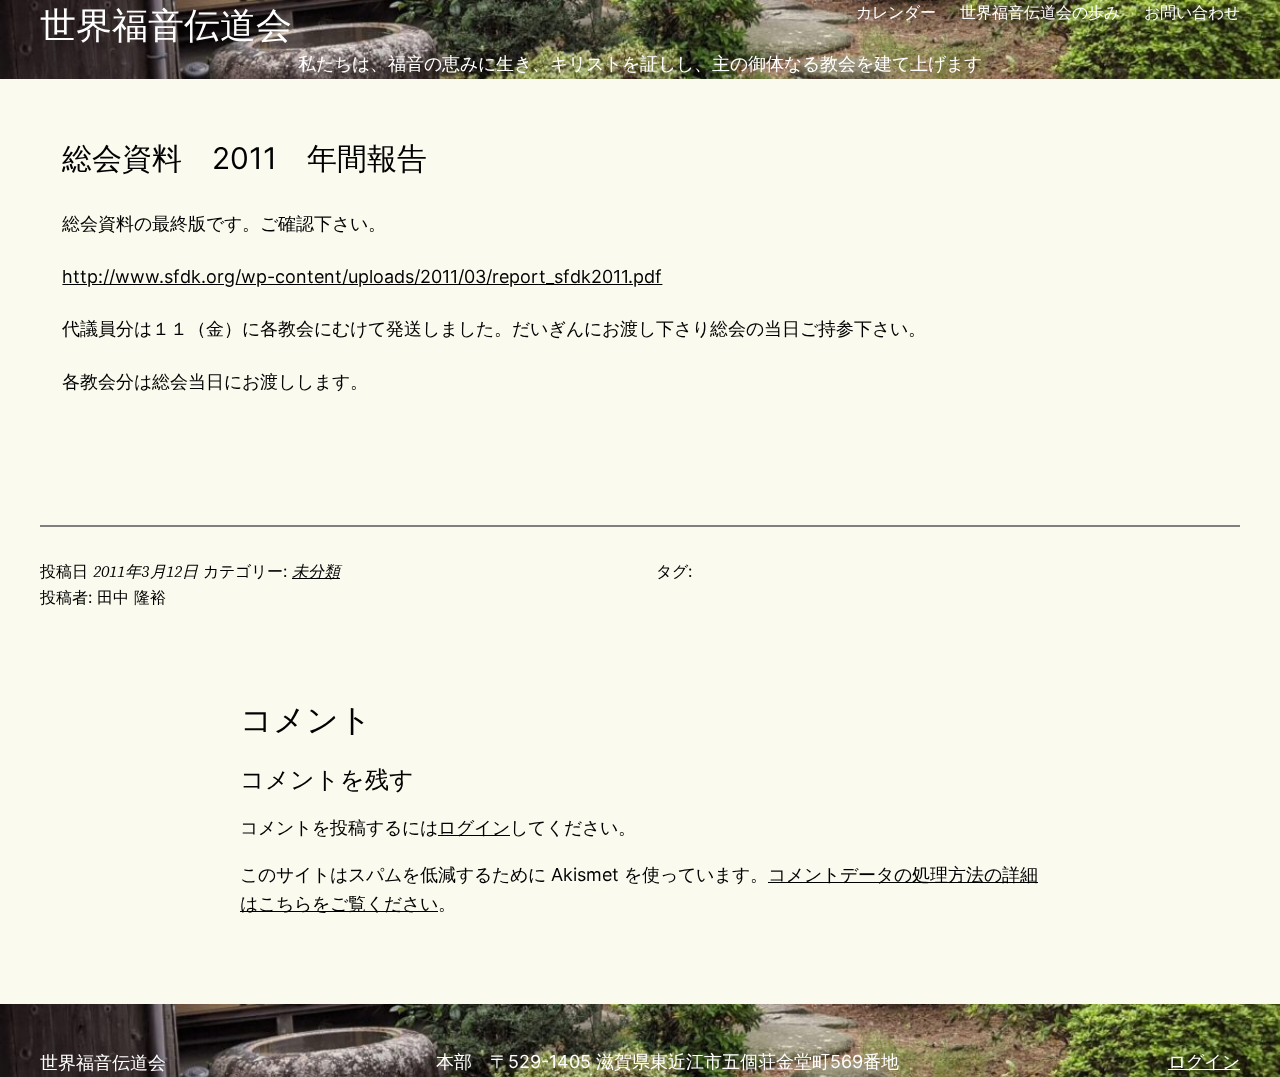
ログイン (474, 827)
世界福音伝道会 (166, 25)
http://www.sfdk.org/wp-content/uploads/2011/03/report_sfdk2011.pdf (362, 276)
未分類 (316, 571)
